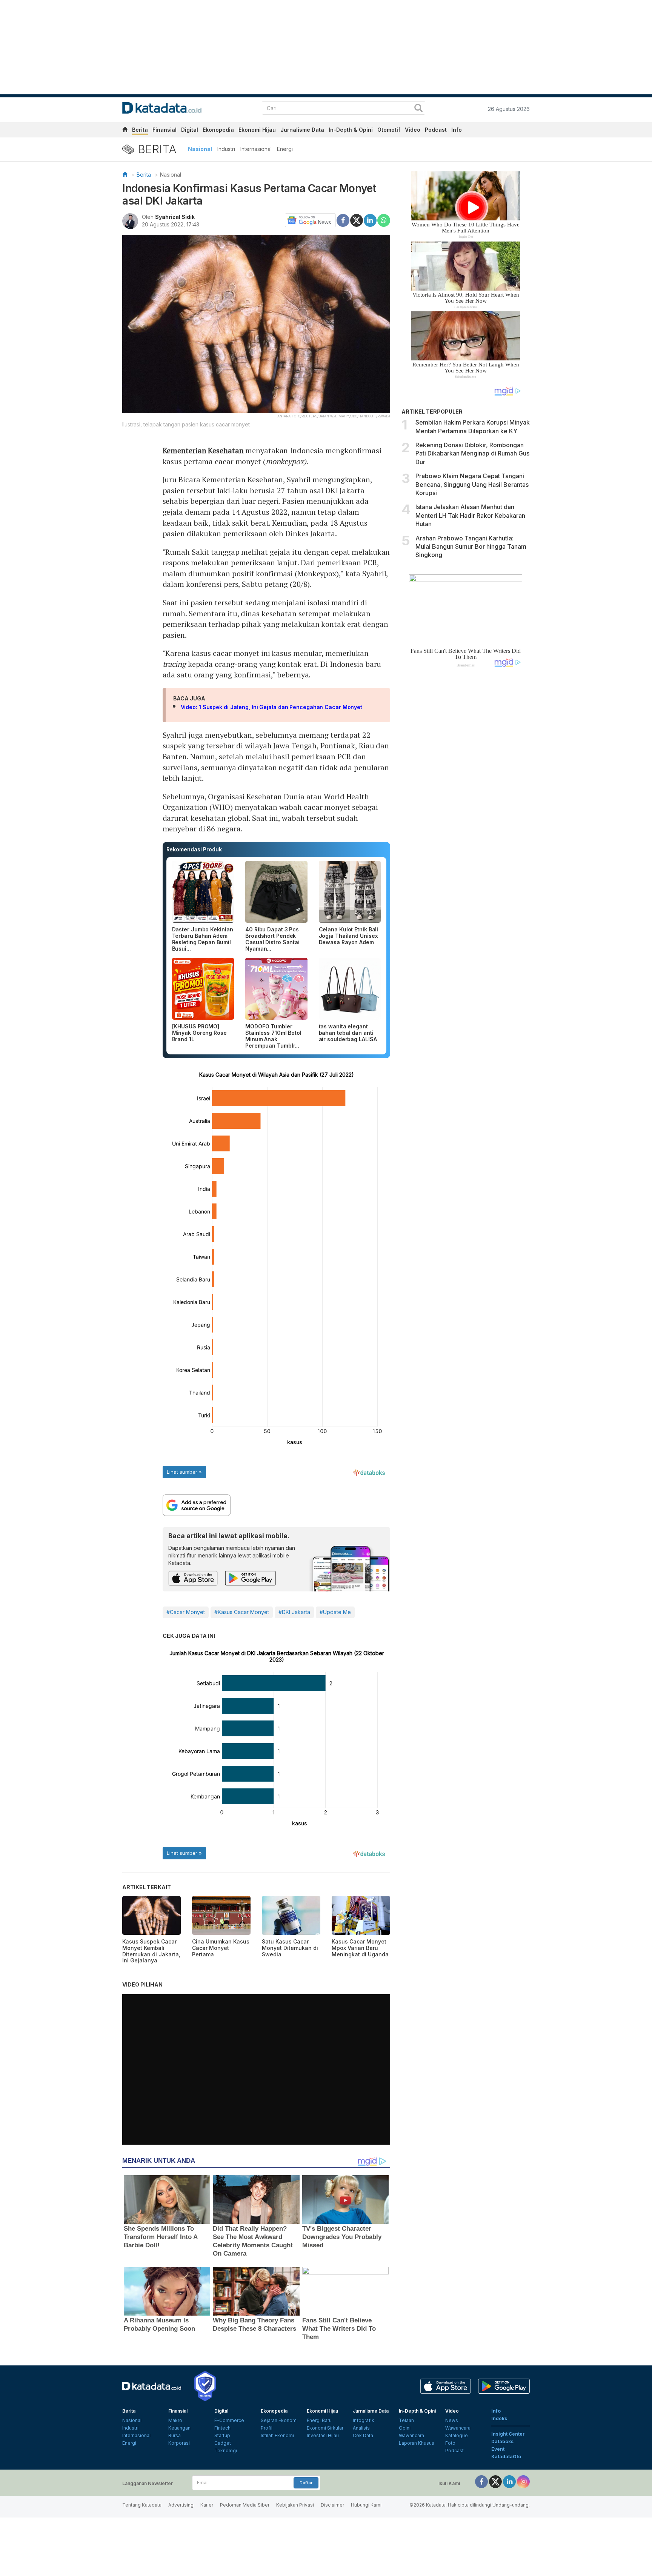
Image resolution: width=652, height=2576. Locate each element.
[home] (125, 131)
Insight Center (508, 2434)
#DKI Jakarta (294, 1612)
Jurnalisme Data (302, 130)
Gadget (223, 2443)
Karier (207, 2505)
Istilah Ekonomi (277, 2435)
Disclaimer (332, 2505)
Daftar (306, 2483)
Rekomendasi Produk (194, 849)
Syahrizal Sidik (175, 217)
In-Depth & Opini (351, 130)
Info (457, 130)
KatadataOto (506, 2457)
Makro (175, 2420)
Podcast (436, 130)
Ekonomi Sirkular (325, 2428)
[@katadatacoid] (523, 2481)
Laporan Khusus (417, 2443)
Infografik (364, 2420)
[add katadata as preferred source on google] (277, 1505)
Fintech (222, 2428)
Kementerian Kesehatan (203, 450)
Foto (450, 2443)
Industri (226, 149)
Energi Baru (319, 2420)
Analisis (361, 2428)
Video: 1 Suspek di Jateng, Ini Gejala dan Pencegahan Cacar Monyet (272, 707)
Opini (405, 2428)
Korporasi (179, 2443)
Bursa (175, 2435)
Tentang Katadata (142, 2505)
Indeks (499, 2418)
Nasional (200, 149)
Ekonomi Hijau (257, 130)
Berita (140, 130)
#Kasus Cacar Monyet (242, 1612)
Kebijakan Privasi (295, 2505)
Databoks (502, 2441)
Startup (222, 2435)
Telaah (406, 2420)
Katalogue (457, 2435)
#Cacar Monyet (186, 1612)
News (452, 2420)
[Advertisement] (466, 801)
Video (413, 130)
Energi (285, 149)
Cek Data (363, 2435)
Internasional (256, 149)
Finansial (165, 130)
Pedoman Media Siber (245, 2505)
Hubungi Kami (366, 2505)
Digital (190, 130)
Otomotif (389, 130)
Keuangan (179, 2428)
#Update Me (335, 1612)
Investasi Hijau (323, 2435)
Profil (267, 2428)
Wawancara (411, 2435)
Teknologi (226, 2451)
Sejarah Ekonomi (279, 2420)
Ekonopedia (218, 130)
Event (498, 2449)
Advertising (181, 2505)
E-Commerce (229, 2420)
